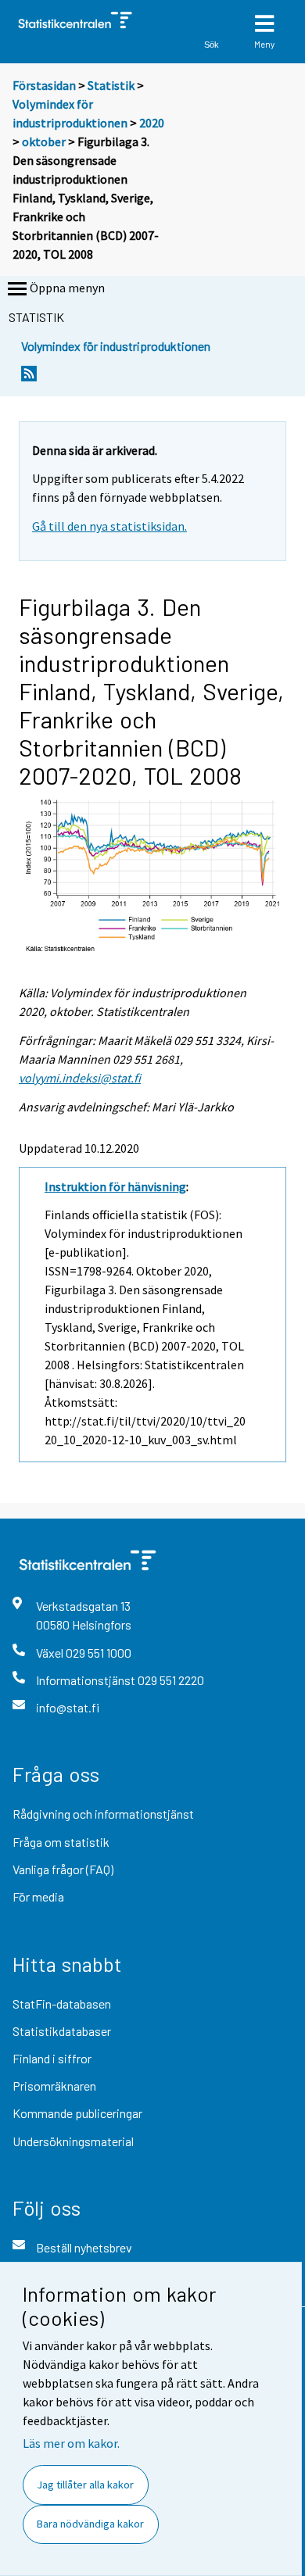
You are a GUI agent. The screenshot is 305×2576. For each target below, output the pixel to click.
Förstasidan (44, 85)
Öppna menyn (67, 288)
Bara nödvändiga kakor (90, 2524)
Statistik (111, 85)
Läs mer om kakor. (71, 2443)
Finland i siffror (52, 2058)
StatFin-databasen (62, 2004)
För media (38, 1896)
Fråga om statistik (61, 1842)
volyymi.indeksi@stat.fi (80, 1078)
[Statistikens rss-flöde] (29, 378)
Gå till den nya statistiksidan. (109, 526)
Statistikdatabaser (62, 2031)
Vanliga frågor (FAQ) (63, 1869)
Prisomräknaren (54, 2086)
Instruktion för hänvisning (115, 1186)
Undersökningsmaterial (73, 2141)
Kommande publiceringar (77, 2113)
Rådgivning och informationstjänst (103, 1814)
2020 (152, 123)
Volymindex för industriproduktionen (116, 346)
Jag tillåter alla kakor (85, 2485)
